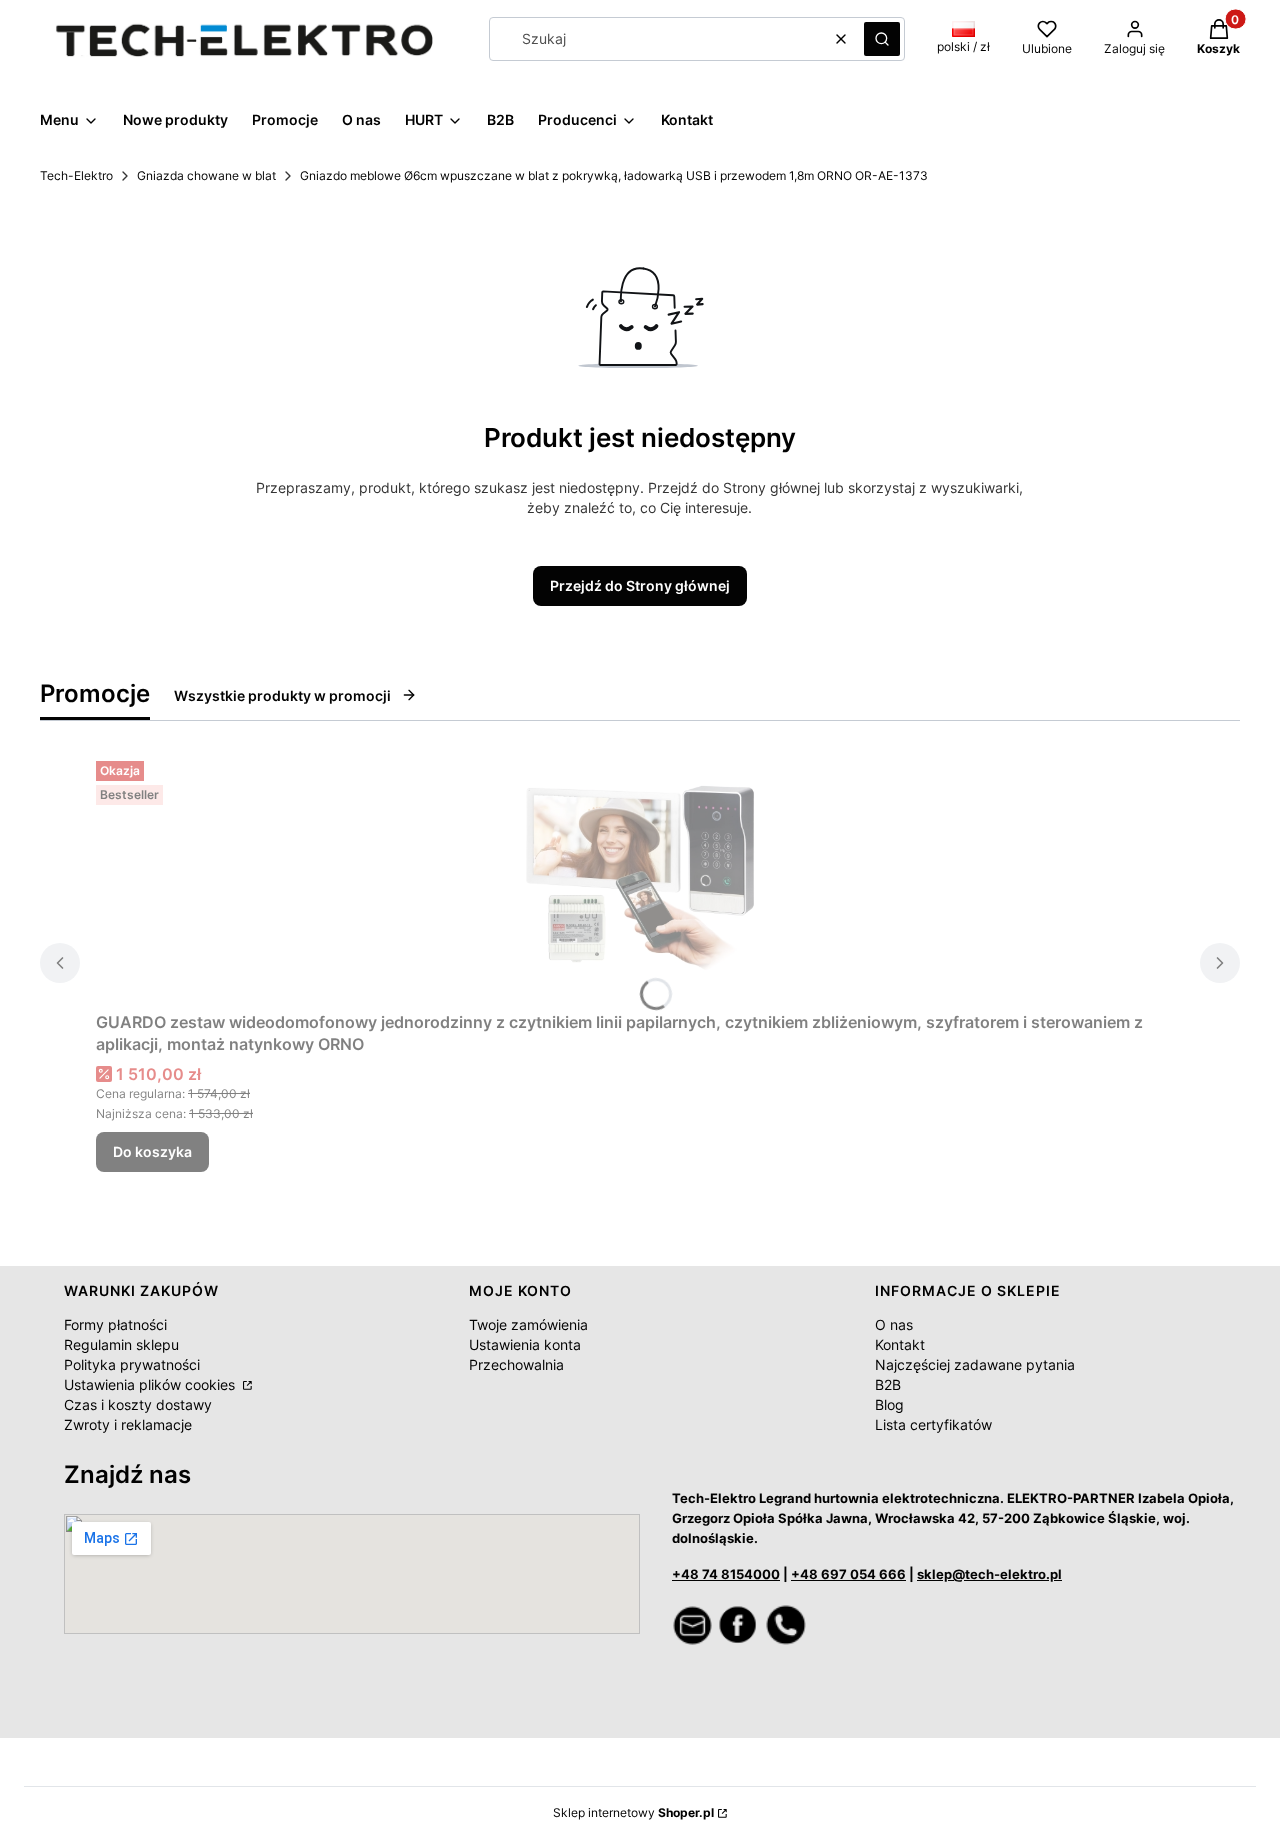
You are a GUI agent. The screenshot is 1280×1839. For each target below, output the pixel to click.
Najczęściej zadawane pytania (975, 1364)
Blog (889, 1404)
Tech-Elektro (76, 175)
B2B (888, 1384)
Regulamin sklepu (121, 1344)
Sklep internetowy (633, 1812)
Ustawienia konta (525, 1344)
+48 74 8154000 (726, 1574)
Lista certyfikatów (933, 1424)
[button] (882, 39)
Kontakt (900, 1344)
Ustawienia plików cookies (151, 1384)
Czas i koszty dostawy (138, 1404)
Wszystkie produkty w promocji (282, 695)
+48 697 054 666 (848, 1574)
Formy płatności (115, 1324)
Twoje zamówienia (528, 1324)
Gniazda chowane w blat (206, 175)
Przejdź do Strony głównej (640, 585)
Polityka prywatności (132, 1364)
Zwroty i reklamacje (128, 1424)
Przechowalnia (516, 1364)
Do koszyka (152, 1151)
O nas (894, 1324)
